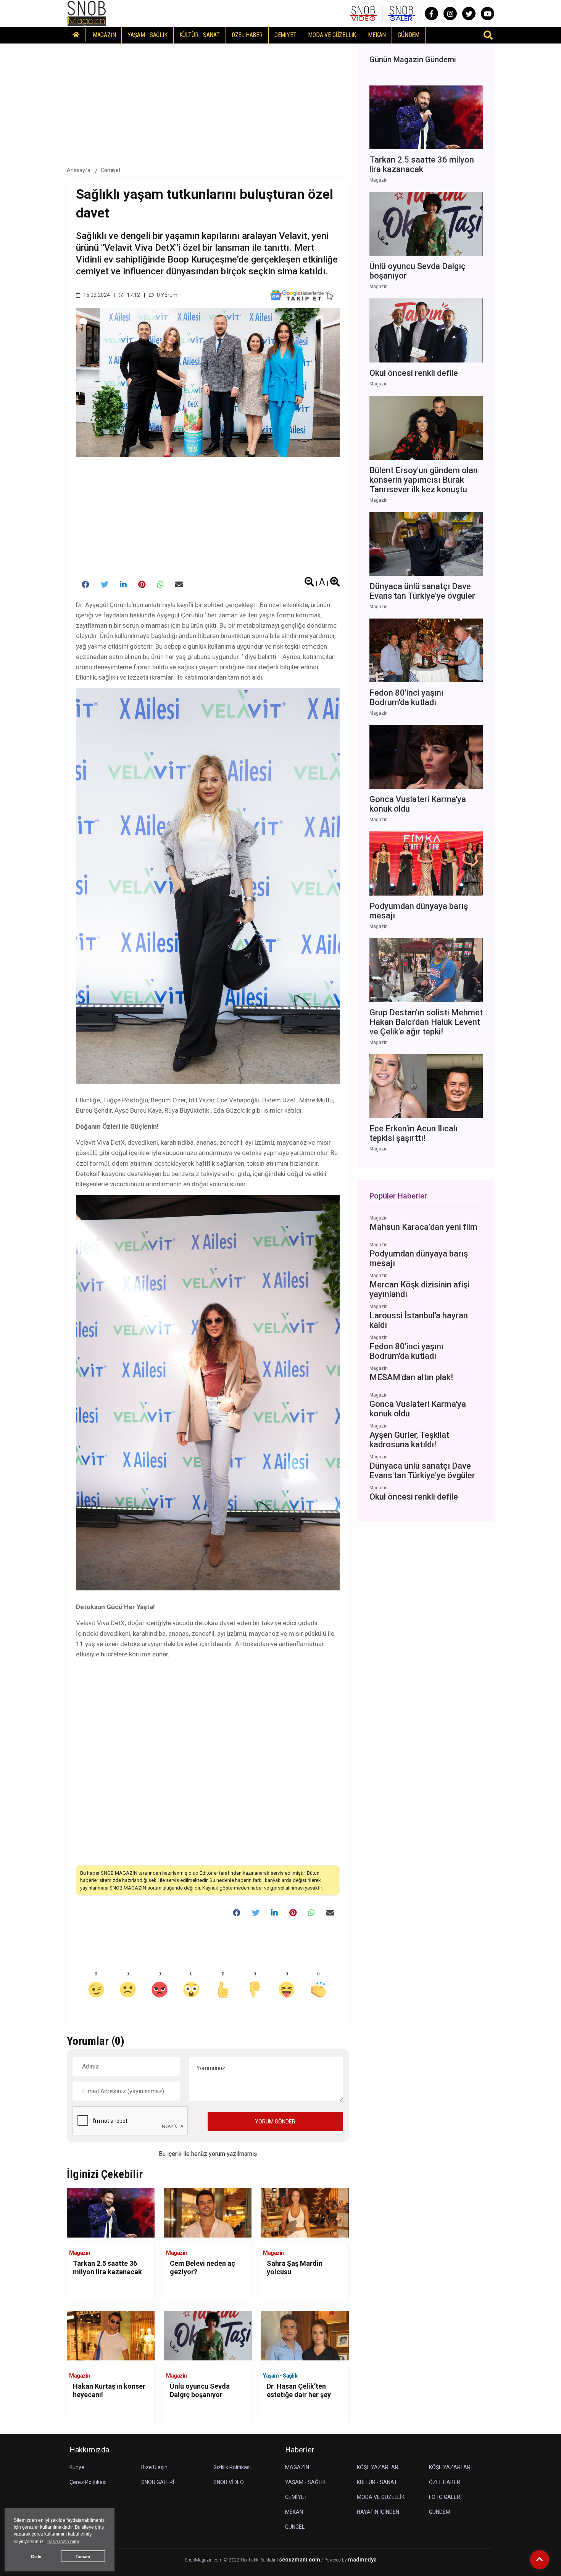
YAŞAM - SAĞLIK (147, 35)
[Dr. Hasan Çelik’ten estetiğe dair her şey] (305, 2335)
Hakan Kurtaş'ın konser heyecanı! (109, 2390)
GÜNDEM (409, 35)
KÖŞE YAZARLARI (378, 2467)
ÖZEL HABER (247, 35)
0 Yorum (167, 295)
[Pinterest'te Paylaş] (142, 585)
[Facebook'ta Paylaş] (85, 585)
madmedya (362, 2560)
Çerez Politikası (88, 2482)
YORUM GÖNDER (275, 2122)
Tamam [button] (83, 2557)
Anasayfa (79, 170)
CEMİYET (285, 35)
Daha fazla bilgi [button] (63, 2542)
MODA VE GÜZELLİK (332, 35)
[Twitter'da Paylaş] (105, 585)
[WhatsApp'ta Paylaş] (160, 585)
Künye (77, 2467)
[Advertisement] (208, 103)
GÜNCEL (295, 2527)
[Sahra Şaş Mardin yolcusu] (305, 2212)
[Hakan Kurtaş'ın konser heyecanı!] (111, 2335)
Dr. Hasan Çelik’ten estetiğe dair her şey (299, 2390)
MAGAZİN (104, 35)
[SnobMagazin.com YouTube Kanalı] (488, 14)
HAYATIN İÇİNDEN (378, 2512)
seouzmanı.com (300, 2560)
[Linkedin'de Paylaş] (123, 585)
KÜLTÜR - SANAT (200, 35)
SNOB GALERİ (158, 2482)
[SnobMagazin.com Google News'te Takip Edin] (302, 295)
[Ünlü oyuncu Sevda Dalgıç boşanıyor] (208, 2335)
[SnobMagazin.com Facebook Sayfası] (431, 14)
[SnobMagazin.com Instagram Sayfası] (450, 14)
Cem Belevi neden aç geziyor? (202, 2267)
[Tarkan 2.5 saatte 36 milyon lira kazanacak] (111, 2212)
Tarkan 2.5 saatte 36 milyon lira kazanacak (107, 2267)
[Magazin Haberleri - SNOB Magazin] (87, 13)
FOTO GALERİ (445, 2497)
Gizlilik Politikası (232, 2467)
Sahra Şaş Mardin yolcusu (295, 2267)
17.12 (133, 295)
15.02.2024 (96, 295)
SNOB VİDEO (229, 2482)
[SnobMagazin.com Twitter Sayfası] (469, 14)
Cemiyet (111, 170)
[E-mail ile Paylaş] (179, 585)
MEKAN (377, 35)
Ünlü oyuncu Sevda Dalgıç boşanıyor (200, 2390)
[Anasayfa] (76, 35)
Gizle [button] (36, 2557)
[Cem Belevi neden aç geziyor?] (208, 2212)
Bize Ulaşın (154, 2467)
